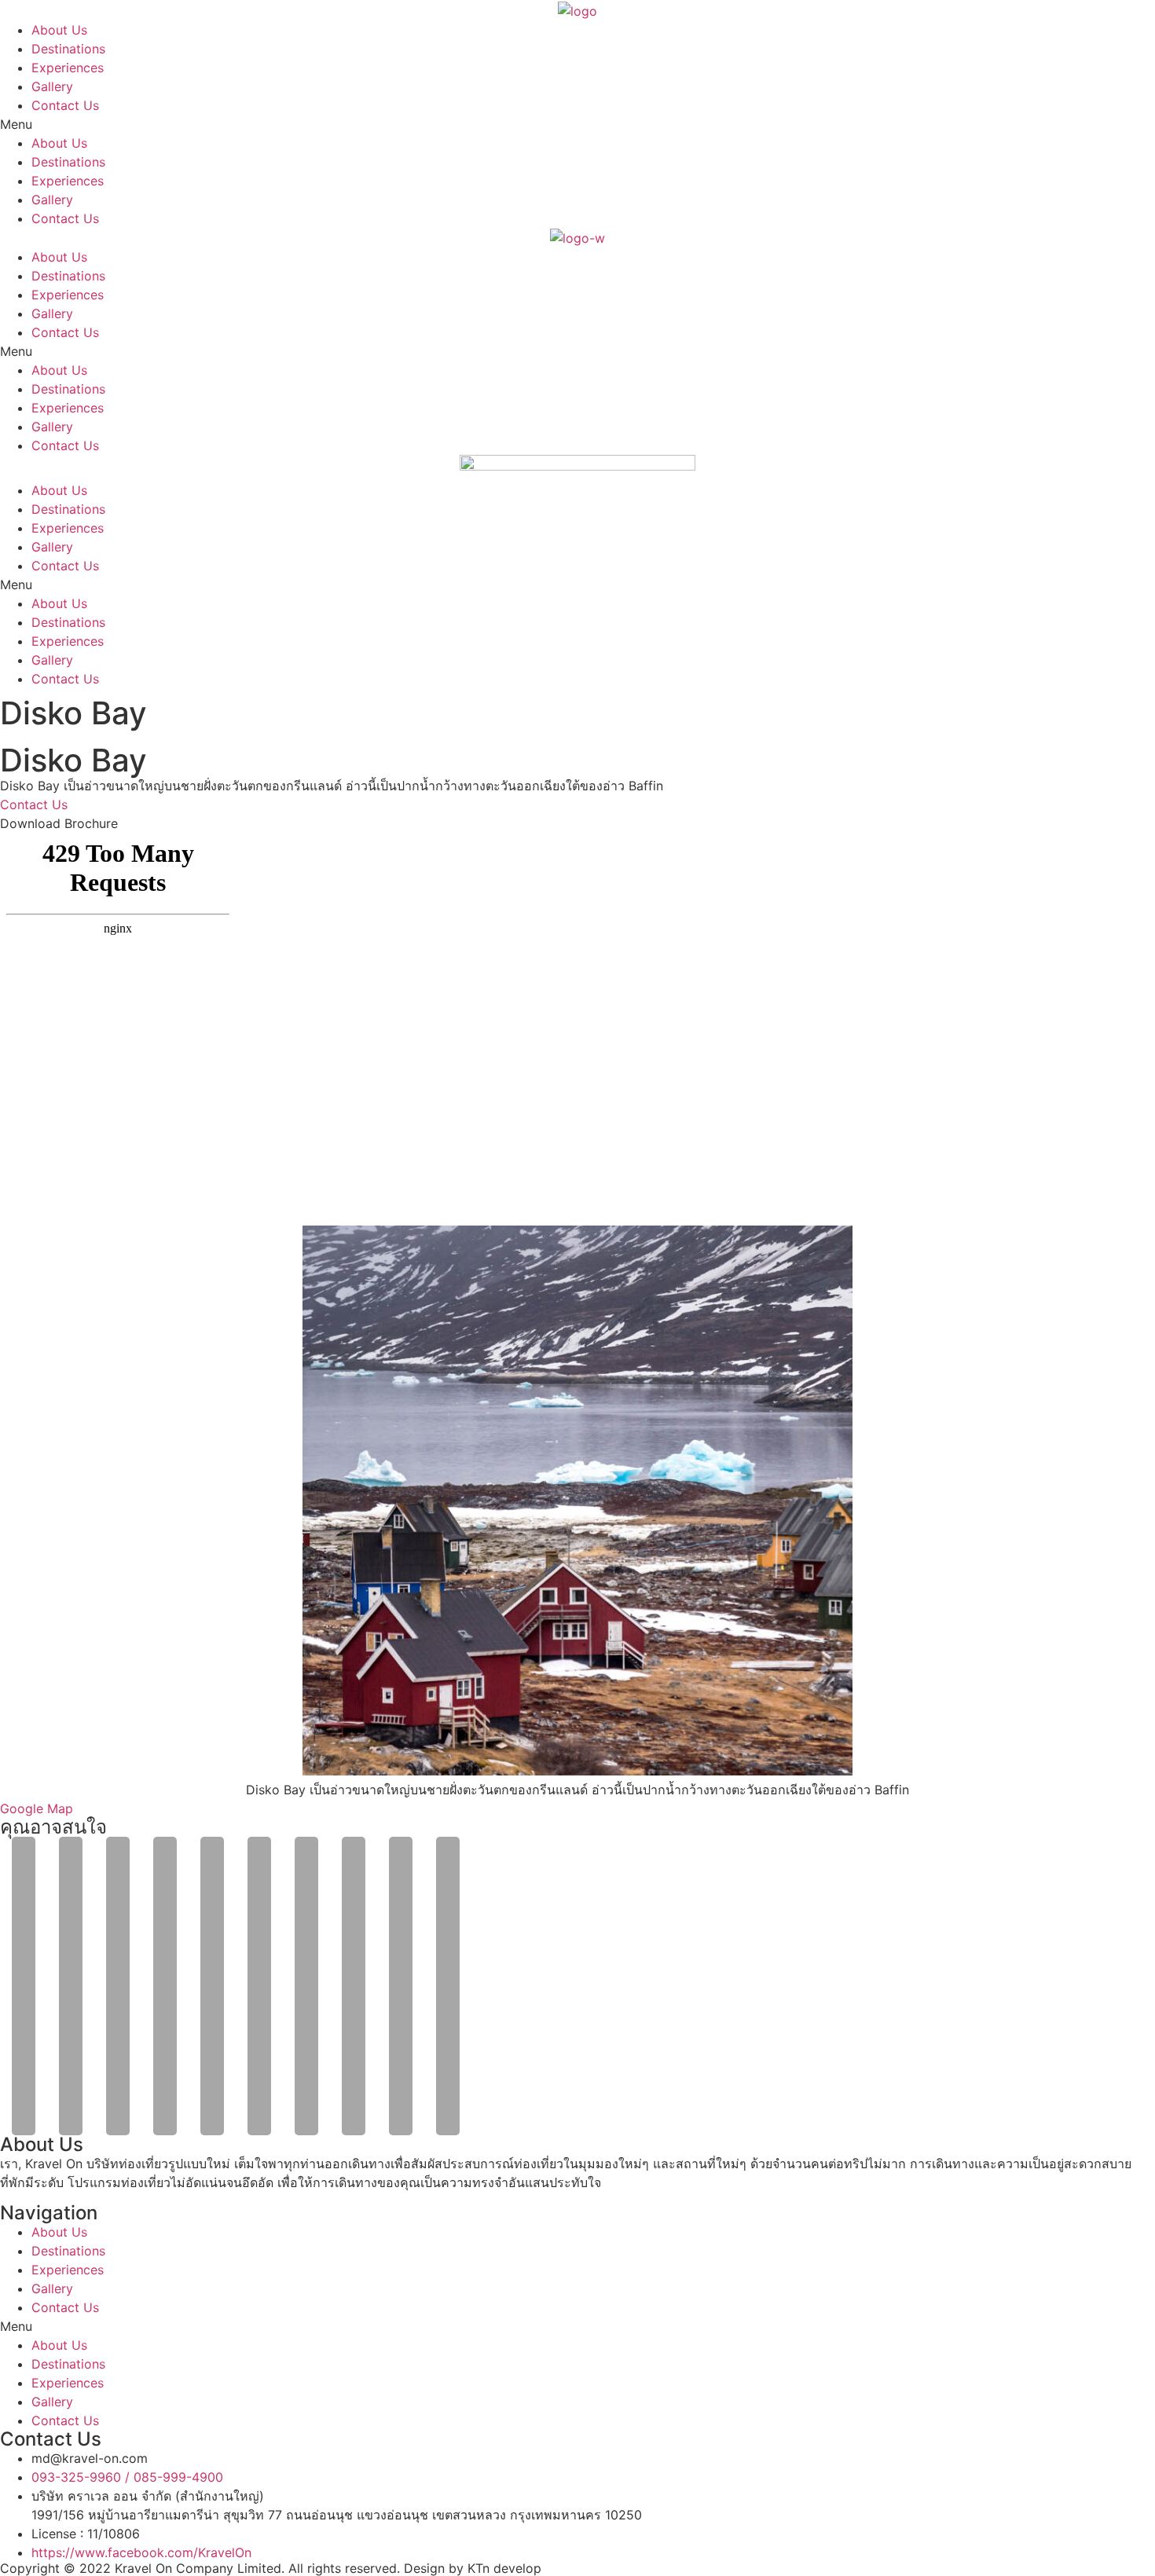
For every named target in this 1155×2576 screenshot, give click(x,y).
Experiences (68, 68)
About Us (59, 30)
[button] (577, 124)
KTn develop (504, 2568)
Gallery (52, 86)
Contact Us (65, 105)
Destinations (68, 49)
